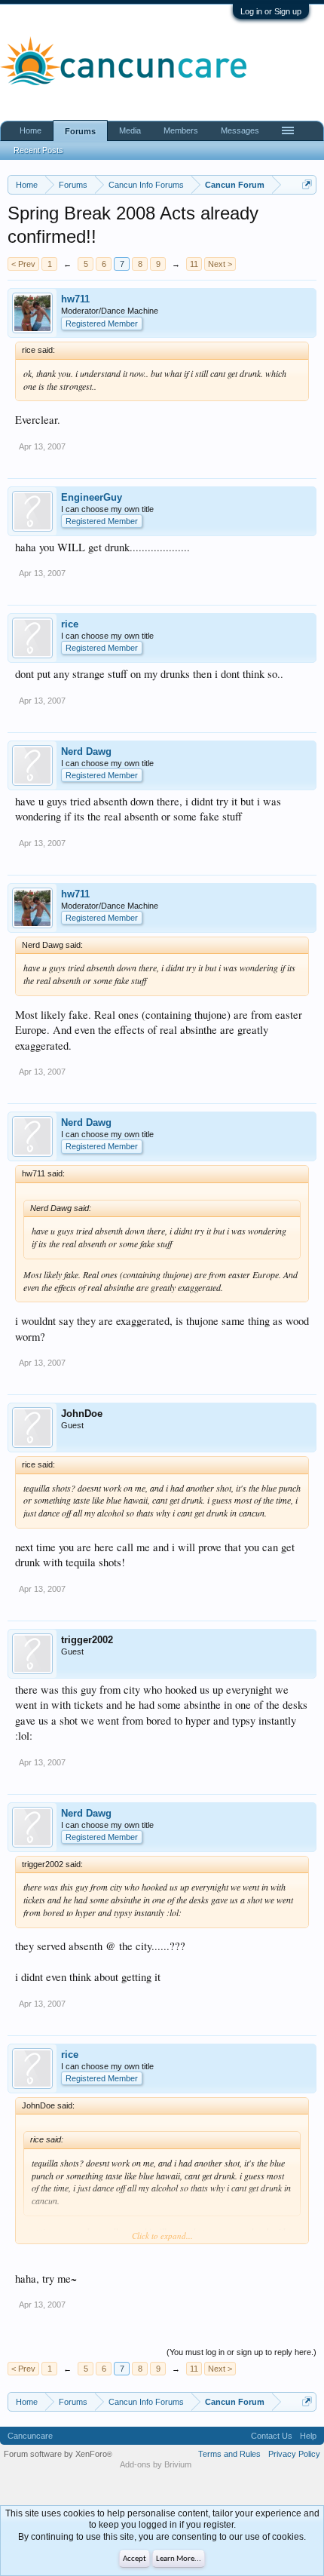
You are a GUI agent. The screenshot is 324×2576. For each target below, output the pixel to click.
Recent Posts (38, 150)
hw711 (75, 299)
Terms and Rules (229, 2454)
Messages (240, 130)
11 (194, 264)
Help (308, 2436)
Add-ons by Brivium (156, 2464)
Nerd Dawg (86, 751)
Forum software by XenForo (58, 2454)
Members (181, 130)
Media (130, 130)
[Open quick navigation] (307, 184)
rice (70, 624)
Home (31, 130)
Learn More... (179, 2559)
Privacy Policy (294, 2454)
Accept (134, 2559)
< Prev (23, 264)
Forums (80, 131)
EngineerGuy (92, 497)
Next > (220, 264)
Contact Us (272, 2436)
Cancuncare (30, 2436)
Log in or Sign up (271, 11)
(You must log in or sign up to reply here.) (241, 2352)
